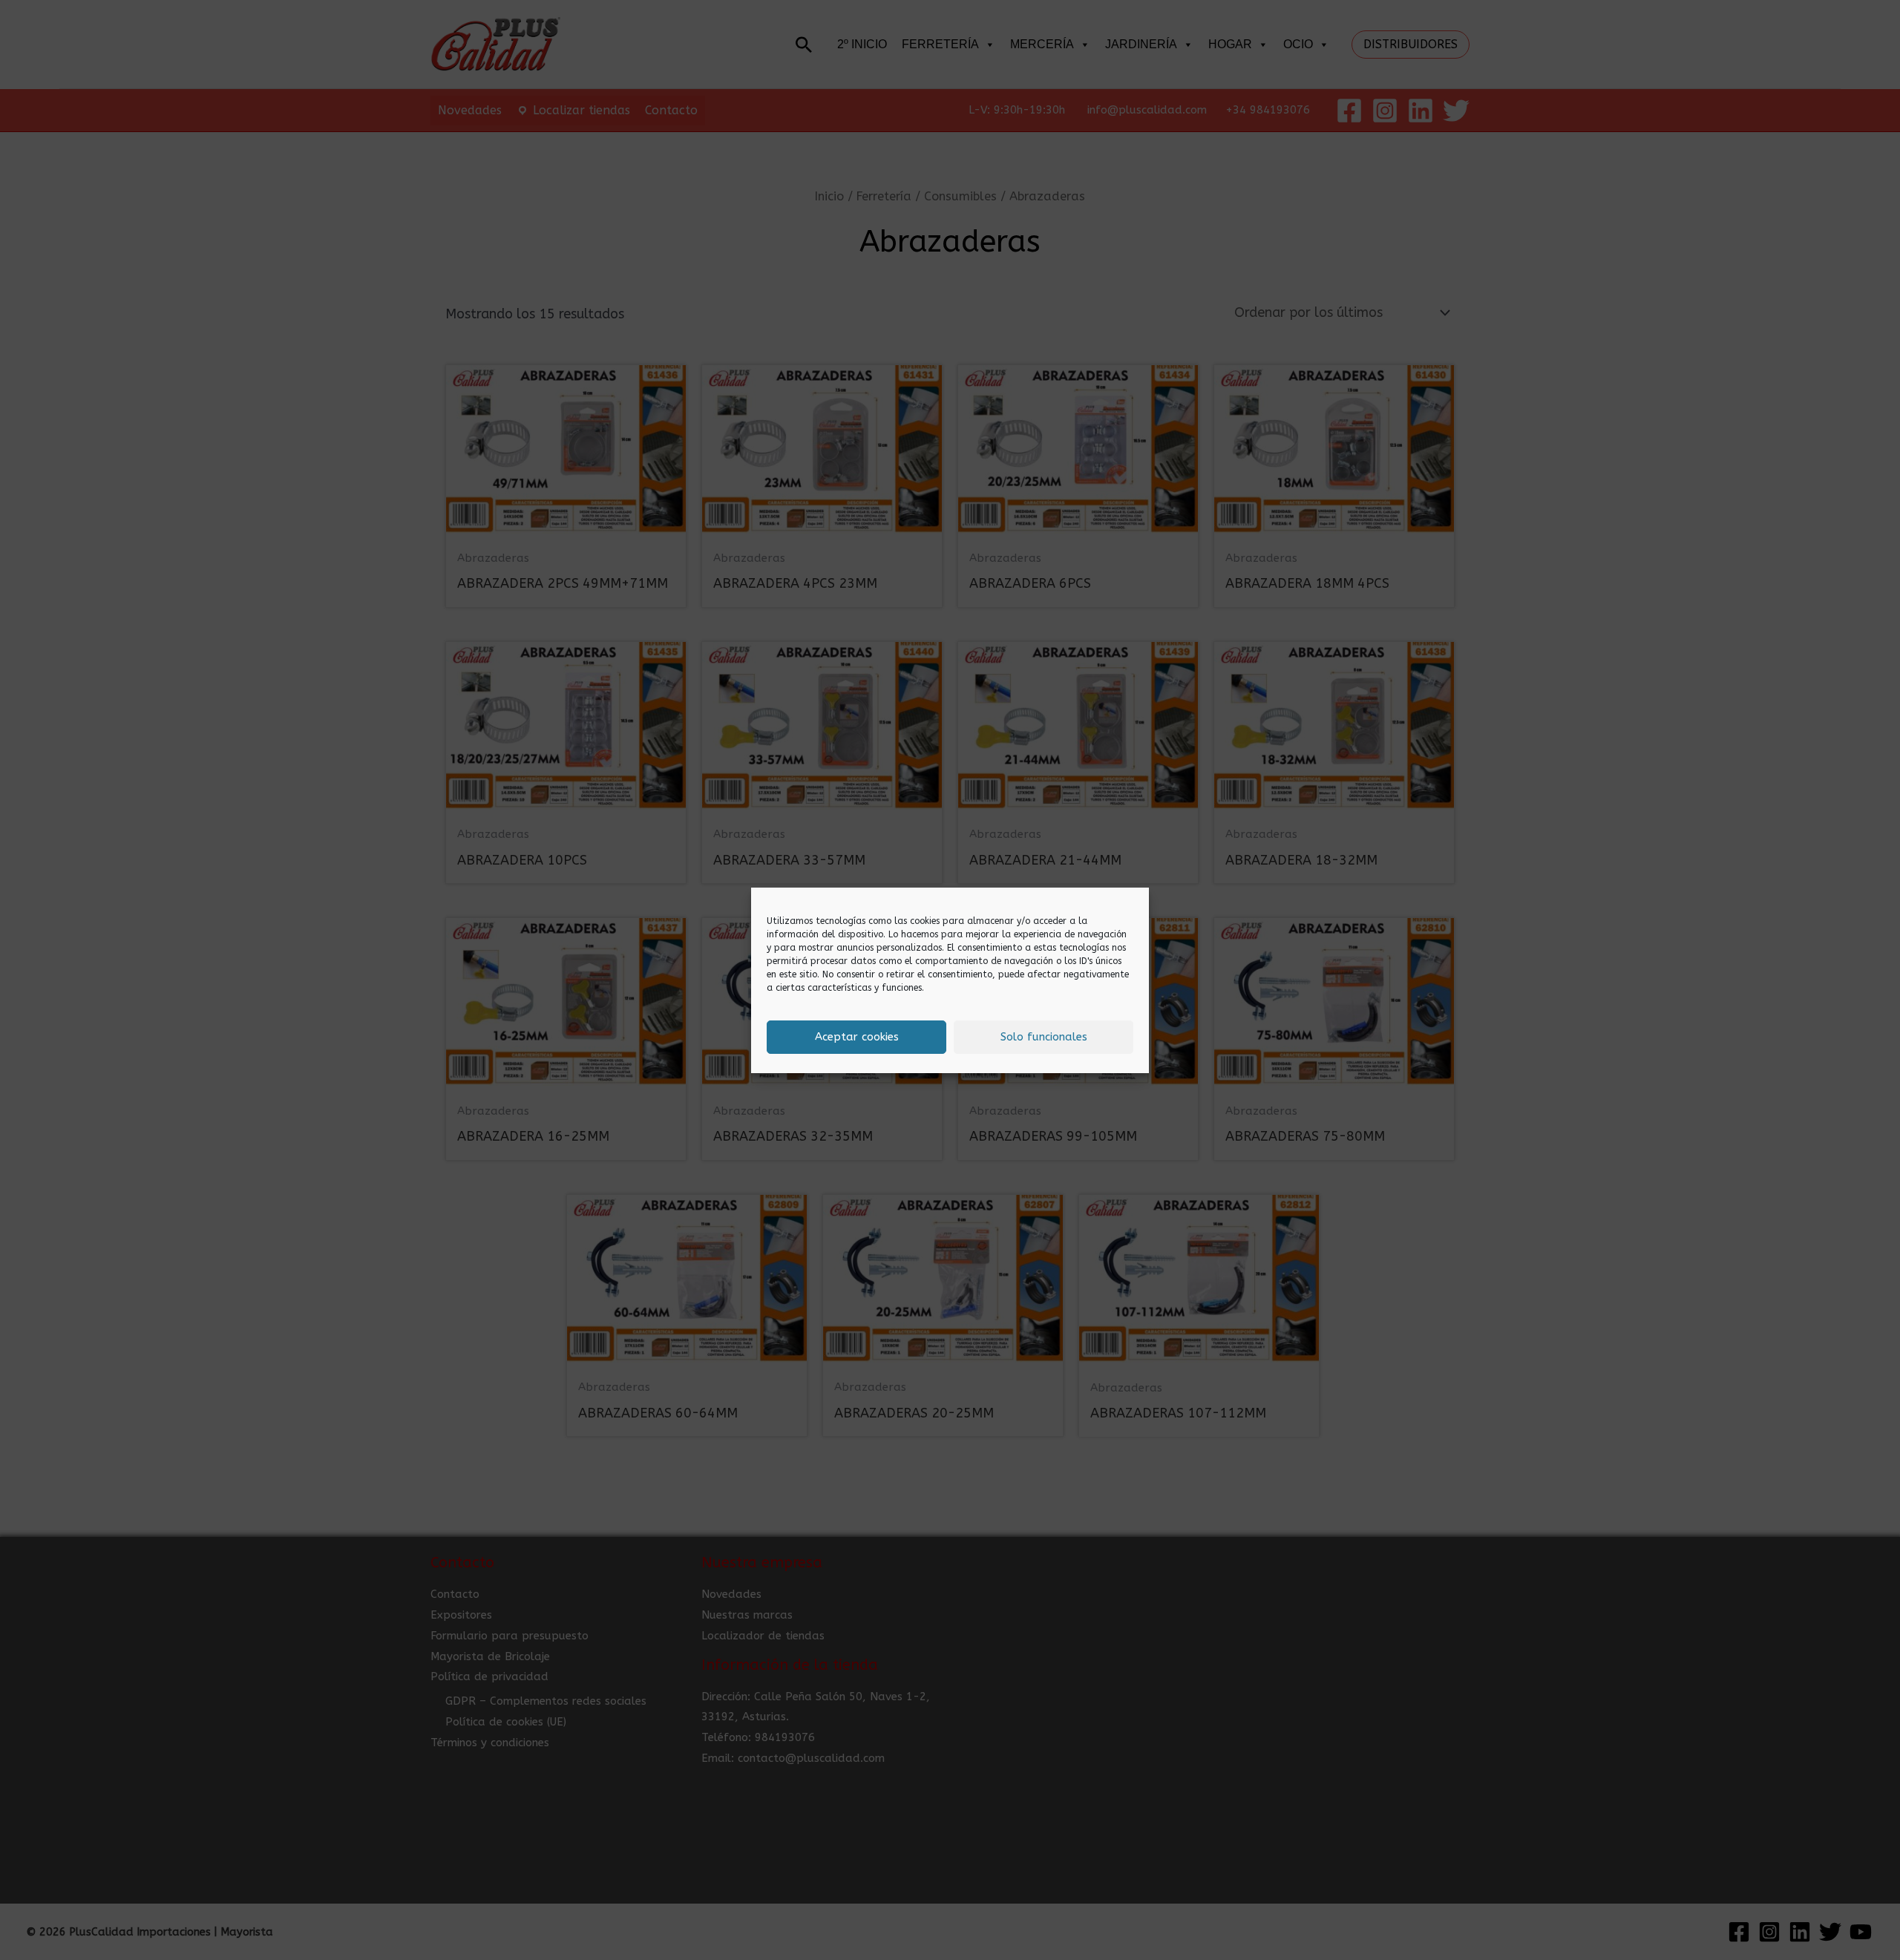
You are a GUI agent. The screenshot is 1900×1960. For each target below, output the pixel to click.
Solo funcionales (1044, 1037)
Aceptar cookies (857, 1037)
